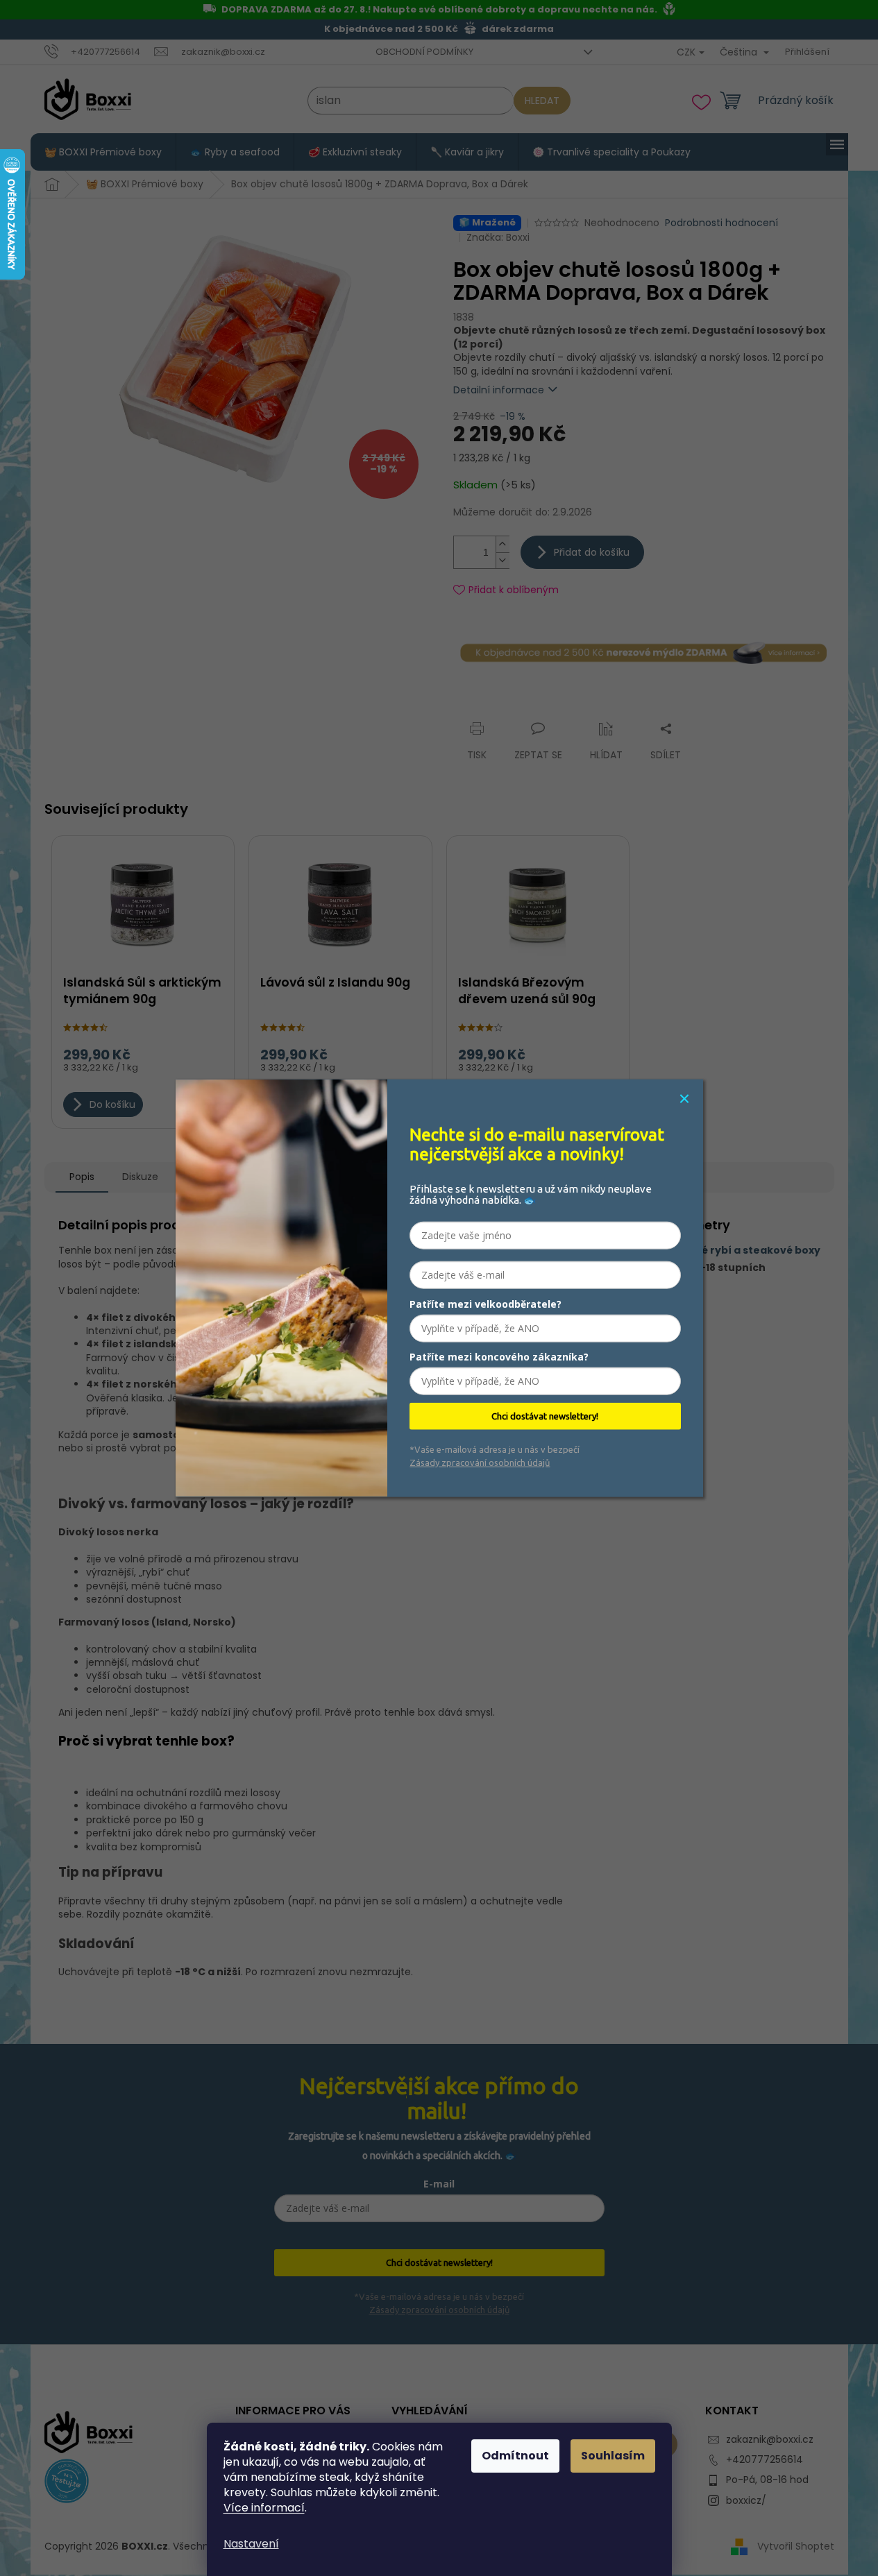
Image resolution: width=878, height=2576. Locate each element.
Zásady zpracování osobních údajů (480, 1462)
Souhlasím (613, 2456)
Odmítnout (515, 2456)
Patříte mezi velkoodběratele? (486, 1304)
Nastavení (251, 2544)
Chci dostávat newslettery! (545, 1416)
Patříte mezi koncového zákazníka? (499, 1357)
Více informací (264, 2508)
